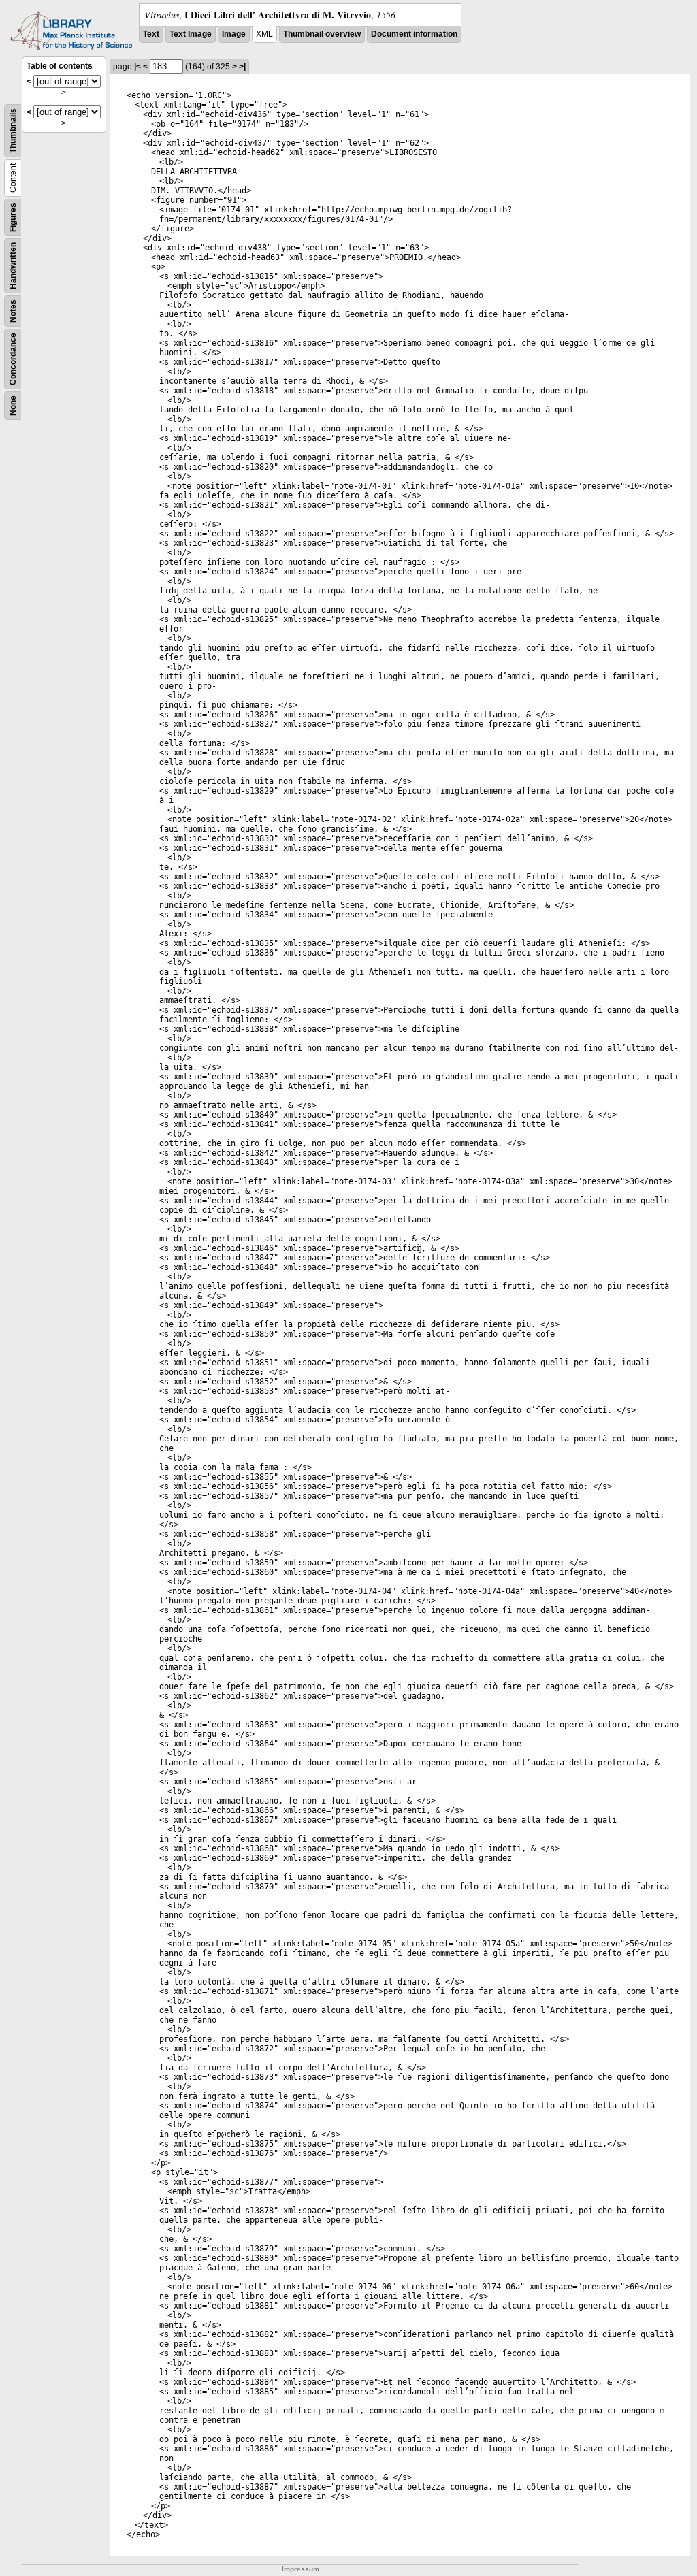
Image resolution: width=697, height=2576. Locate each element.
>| (242, 67)
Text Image (191, 34)
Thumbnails (13, 131)
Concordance (13, 359)
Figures (13, 217)
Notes (13, 311)
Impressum (301, 2569)
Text (151, 34)
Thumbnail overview (322, 34)
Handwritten (13, 266)
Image (234, 34)
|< (137, 67)
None (13, 406)
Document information (414, 34)
